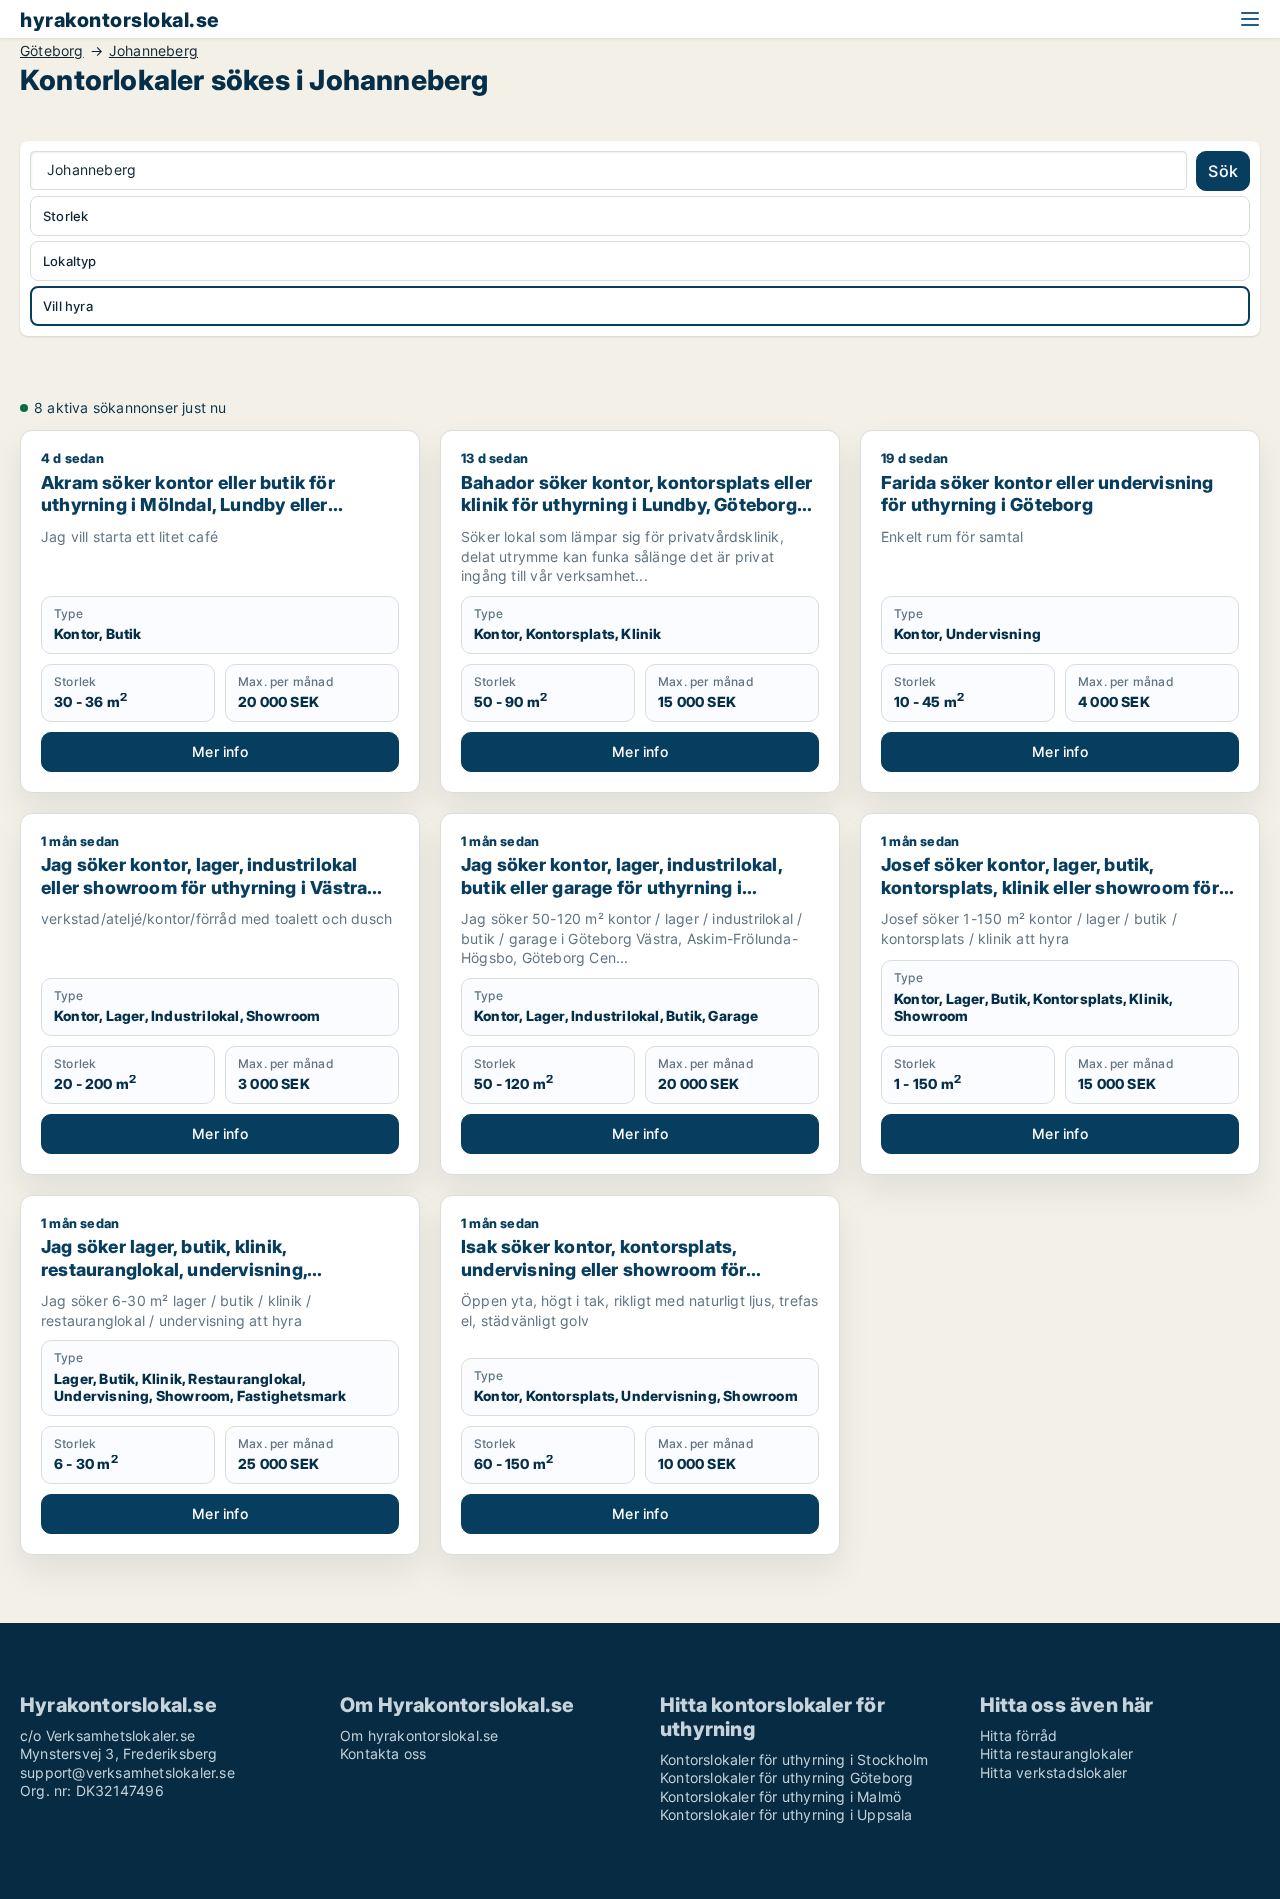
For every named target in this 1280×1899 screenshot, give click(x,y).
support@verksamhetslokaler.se (127, 1772)
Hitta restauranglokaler (1057, 1753)
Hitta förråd (1018, 1735)
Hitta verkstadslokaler (1053, 1772)
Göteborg (52, 51)
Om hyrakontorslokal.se (419, 1735)
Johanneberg (153, 51)
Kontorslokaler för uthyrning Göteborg (786, 1777)
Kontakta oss (383, 1753)
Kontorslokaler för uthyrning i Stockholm (794, 1759)
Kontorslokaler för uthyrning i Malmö (780, 1796)
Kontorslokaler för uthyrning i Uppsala (786, 1814)
